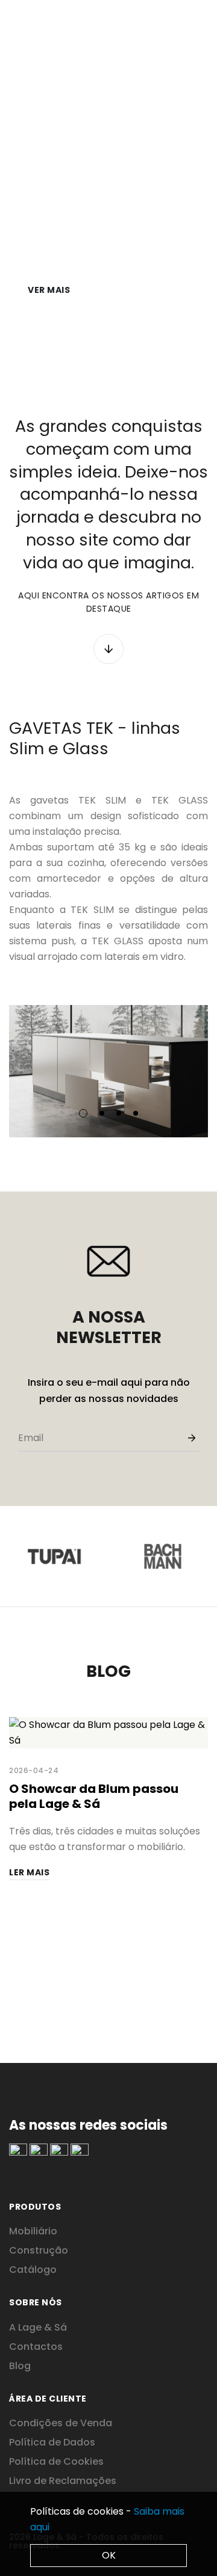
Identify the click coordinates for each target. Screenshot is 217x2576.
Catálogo (33, 2270)
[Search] (184, 19)
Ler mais (29, 1872)
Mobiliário (33, 2231)
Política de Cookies (56, 2461)
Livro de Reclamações (63, 2481)
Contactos (36, 2347)
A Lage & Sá (38, 2327)
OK (109, 2555)
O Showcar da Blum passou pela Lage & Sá (94, 1796)
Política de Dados (52, 2442)
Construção (39, 2250)
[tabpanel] (108, 1071)
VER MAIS (49, 290)
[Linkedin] (18, 2151)
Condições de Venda (61, 2423)
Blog (20, 2366)
